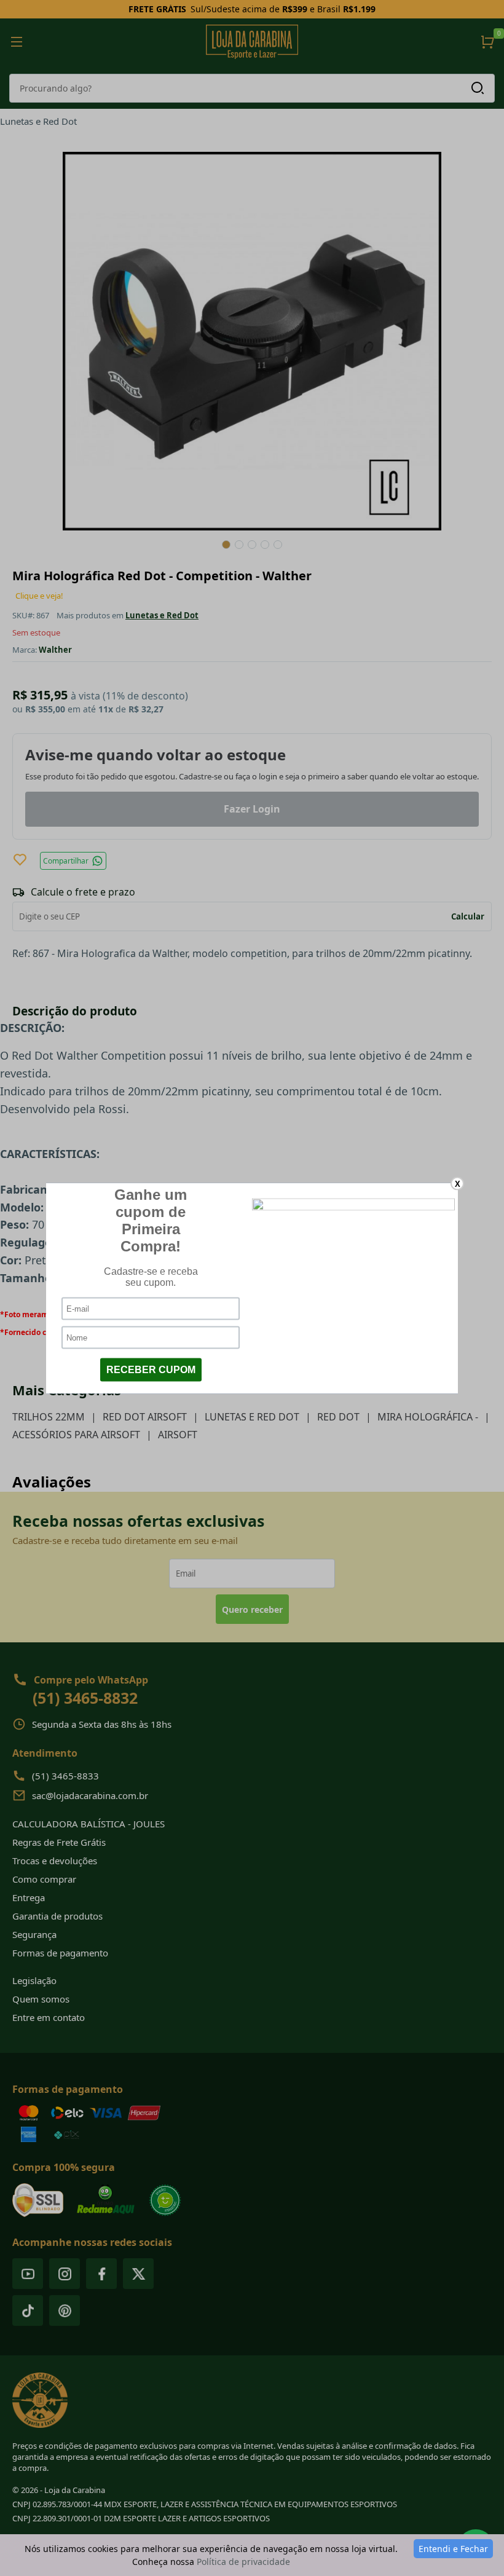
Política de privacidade (243, 2562)
